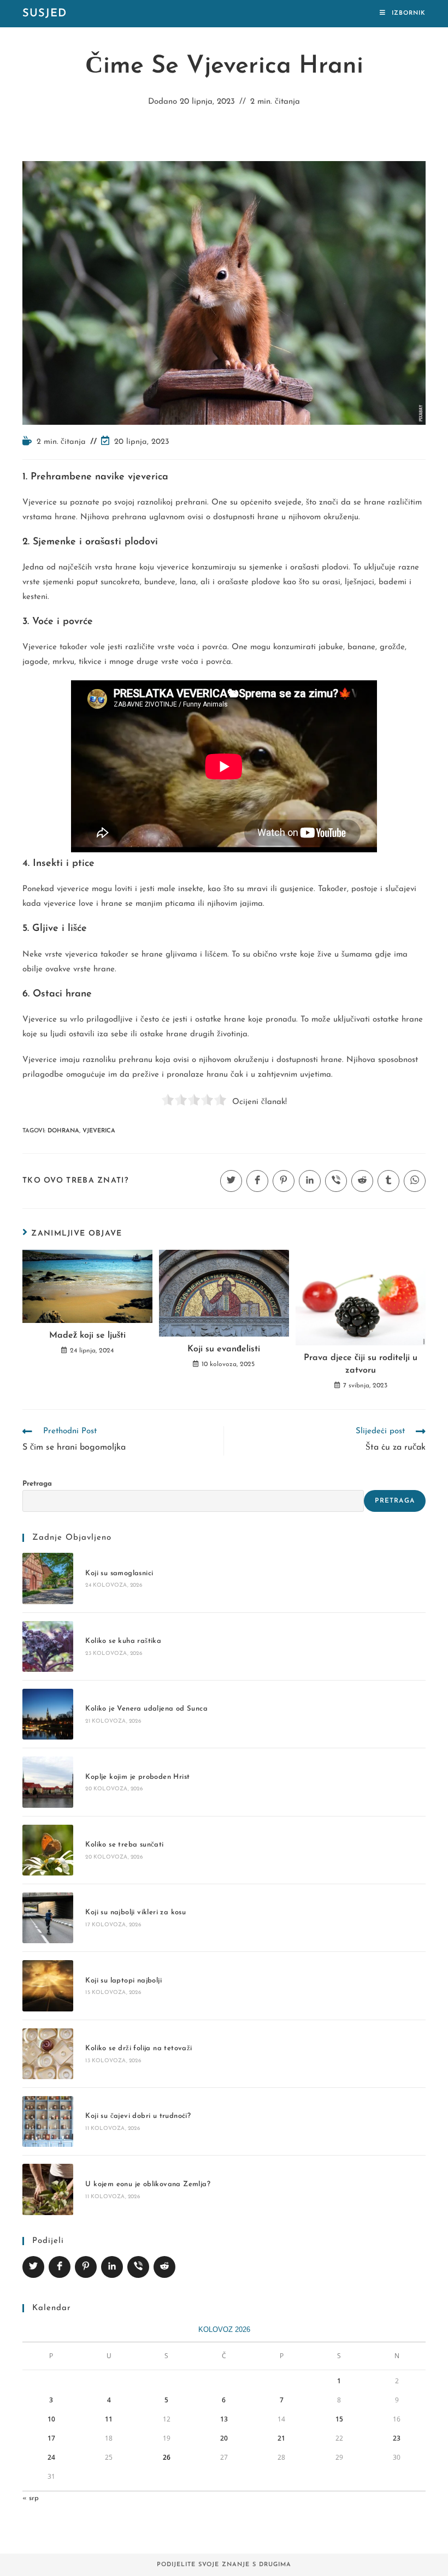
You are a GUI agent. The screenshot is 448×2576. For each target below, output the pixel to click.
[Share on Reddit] (164, 2267)
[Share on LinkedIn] (112, 2267)
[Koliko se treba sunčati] (48, 1850)
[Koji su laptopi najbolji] (48, 1986)
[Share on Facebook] (60, 2267)
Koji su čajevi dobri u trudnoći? (138, 2116)
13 (224, 2419)
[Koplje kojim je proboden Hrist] (48, 1782)
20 (224, 2438)
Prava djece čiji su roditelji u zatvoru (361, 1364)
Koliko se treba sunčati (124, 1845)
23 (397, 2438)
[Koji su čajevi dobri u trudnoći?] (48, 2121)
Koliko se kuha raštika (123, 1641)
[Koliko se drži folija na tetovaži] (48, 2054)
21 (281, 2438)
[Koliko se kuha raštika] (48, 1646)
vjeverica (99, 1131)
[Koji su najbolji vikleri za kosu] (48, 1918)
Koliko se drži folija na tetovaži (138, 2048)
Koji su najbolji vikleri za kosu (135, 1912)
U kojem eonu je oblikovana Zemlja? (148, 2184)
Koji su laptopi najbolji (123, 1981)
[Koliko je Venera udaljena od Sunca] (48, 1714)
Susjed (45, 14)
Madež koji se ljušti (87, 1336)
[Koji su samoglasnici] (48, 1578)
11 (109, 2419)
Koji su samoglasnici (119, 1573)
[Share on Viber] (138, 2267)
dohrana (63, 1131)
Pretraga (37, 1484)
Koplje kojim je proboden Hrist (137, 1777)
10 (51, 2419)
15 (339, 2419)
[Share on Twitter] (33, 2267)
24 (51, 2457)
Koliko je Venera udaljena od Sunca (146, 1709)
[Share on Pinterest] (86, 2267)
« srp (31, 2498)
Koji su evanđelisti (224, 1349)
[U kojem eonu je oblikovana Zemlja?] (48, 2189)
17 (51, 2438)
